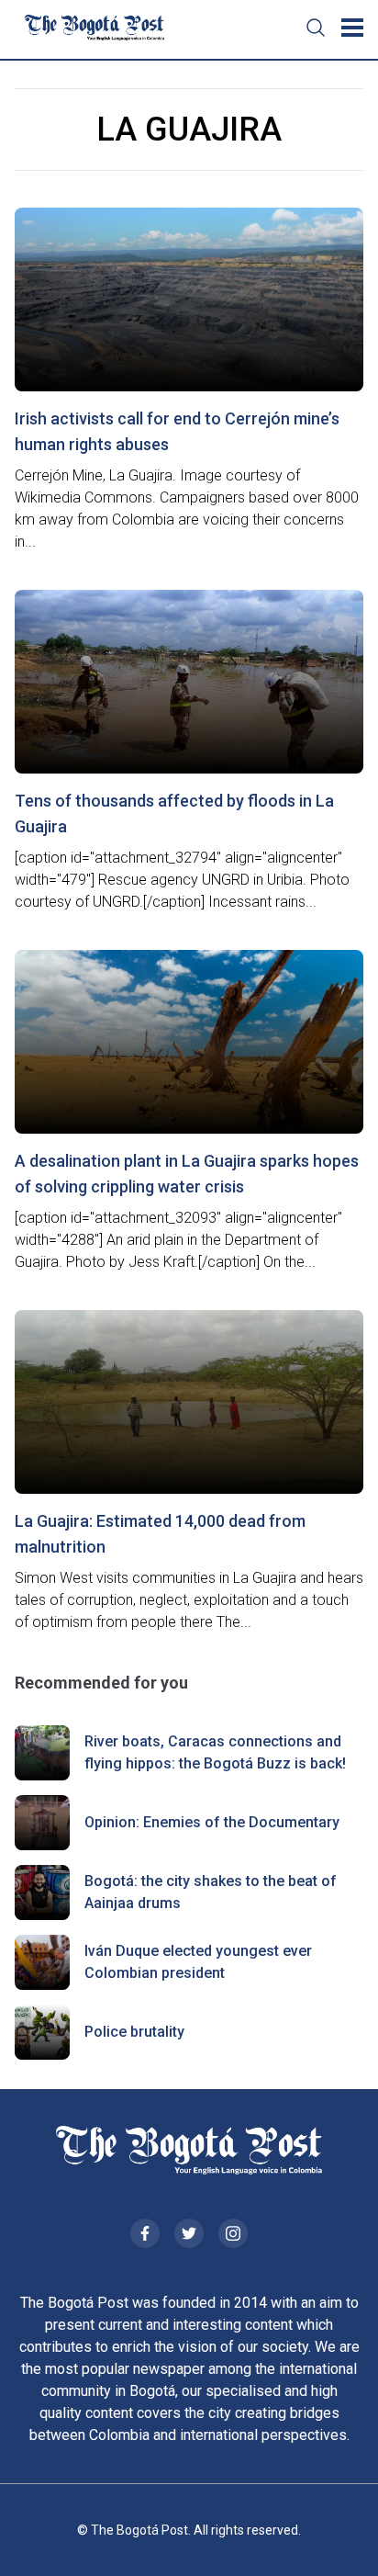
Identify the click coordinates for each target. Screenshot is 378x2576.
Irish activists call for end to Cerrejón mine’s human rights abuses (177, 431)
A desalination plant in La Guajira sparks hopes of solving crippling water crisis (187, 1174)
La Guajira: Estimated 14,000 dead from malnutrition (160, 1534)
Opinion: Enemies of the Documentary (212, 1822)
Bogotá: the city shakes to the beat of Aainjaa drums (211, 1892)
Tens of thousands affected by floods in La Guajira (174, 813)
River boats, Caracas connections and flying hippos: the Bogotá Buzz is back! (215, 1752)
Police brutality (134, 2032)
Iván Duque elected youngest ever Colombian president (198, 1962)
